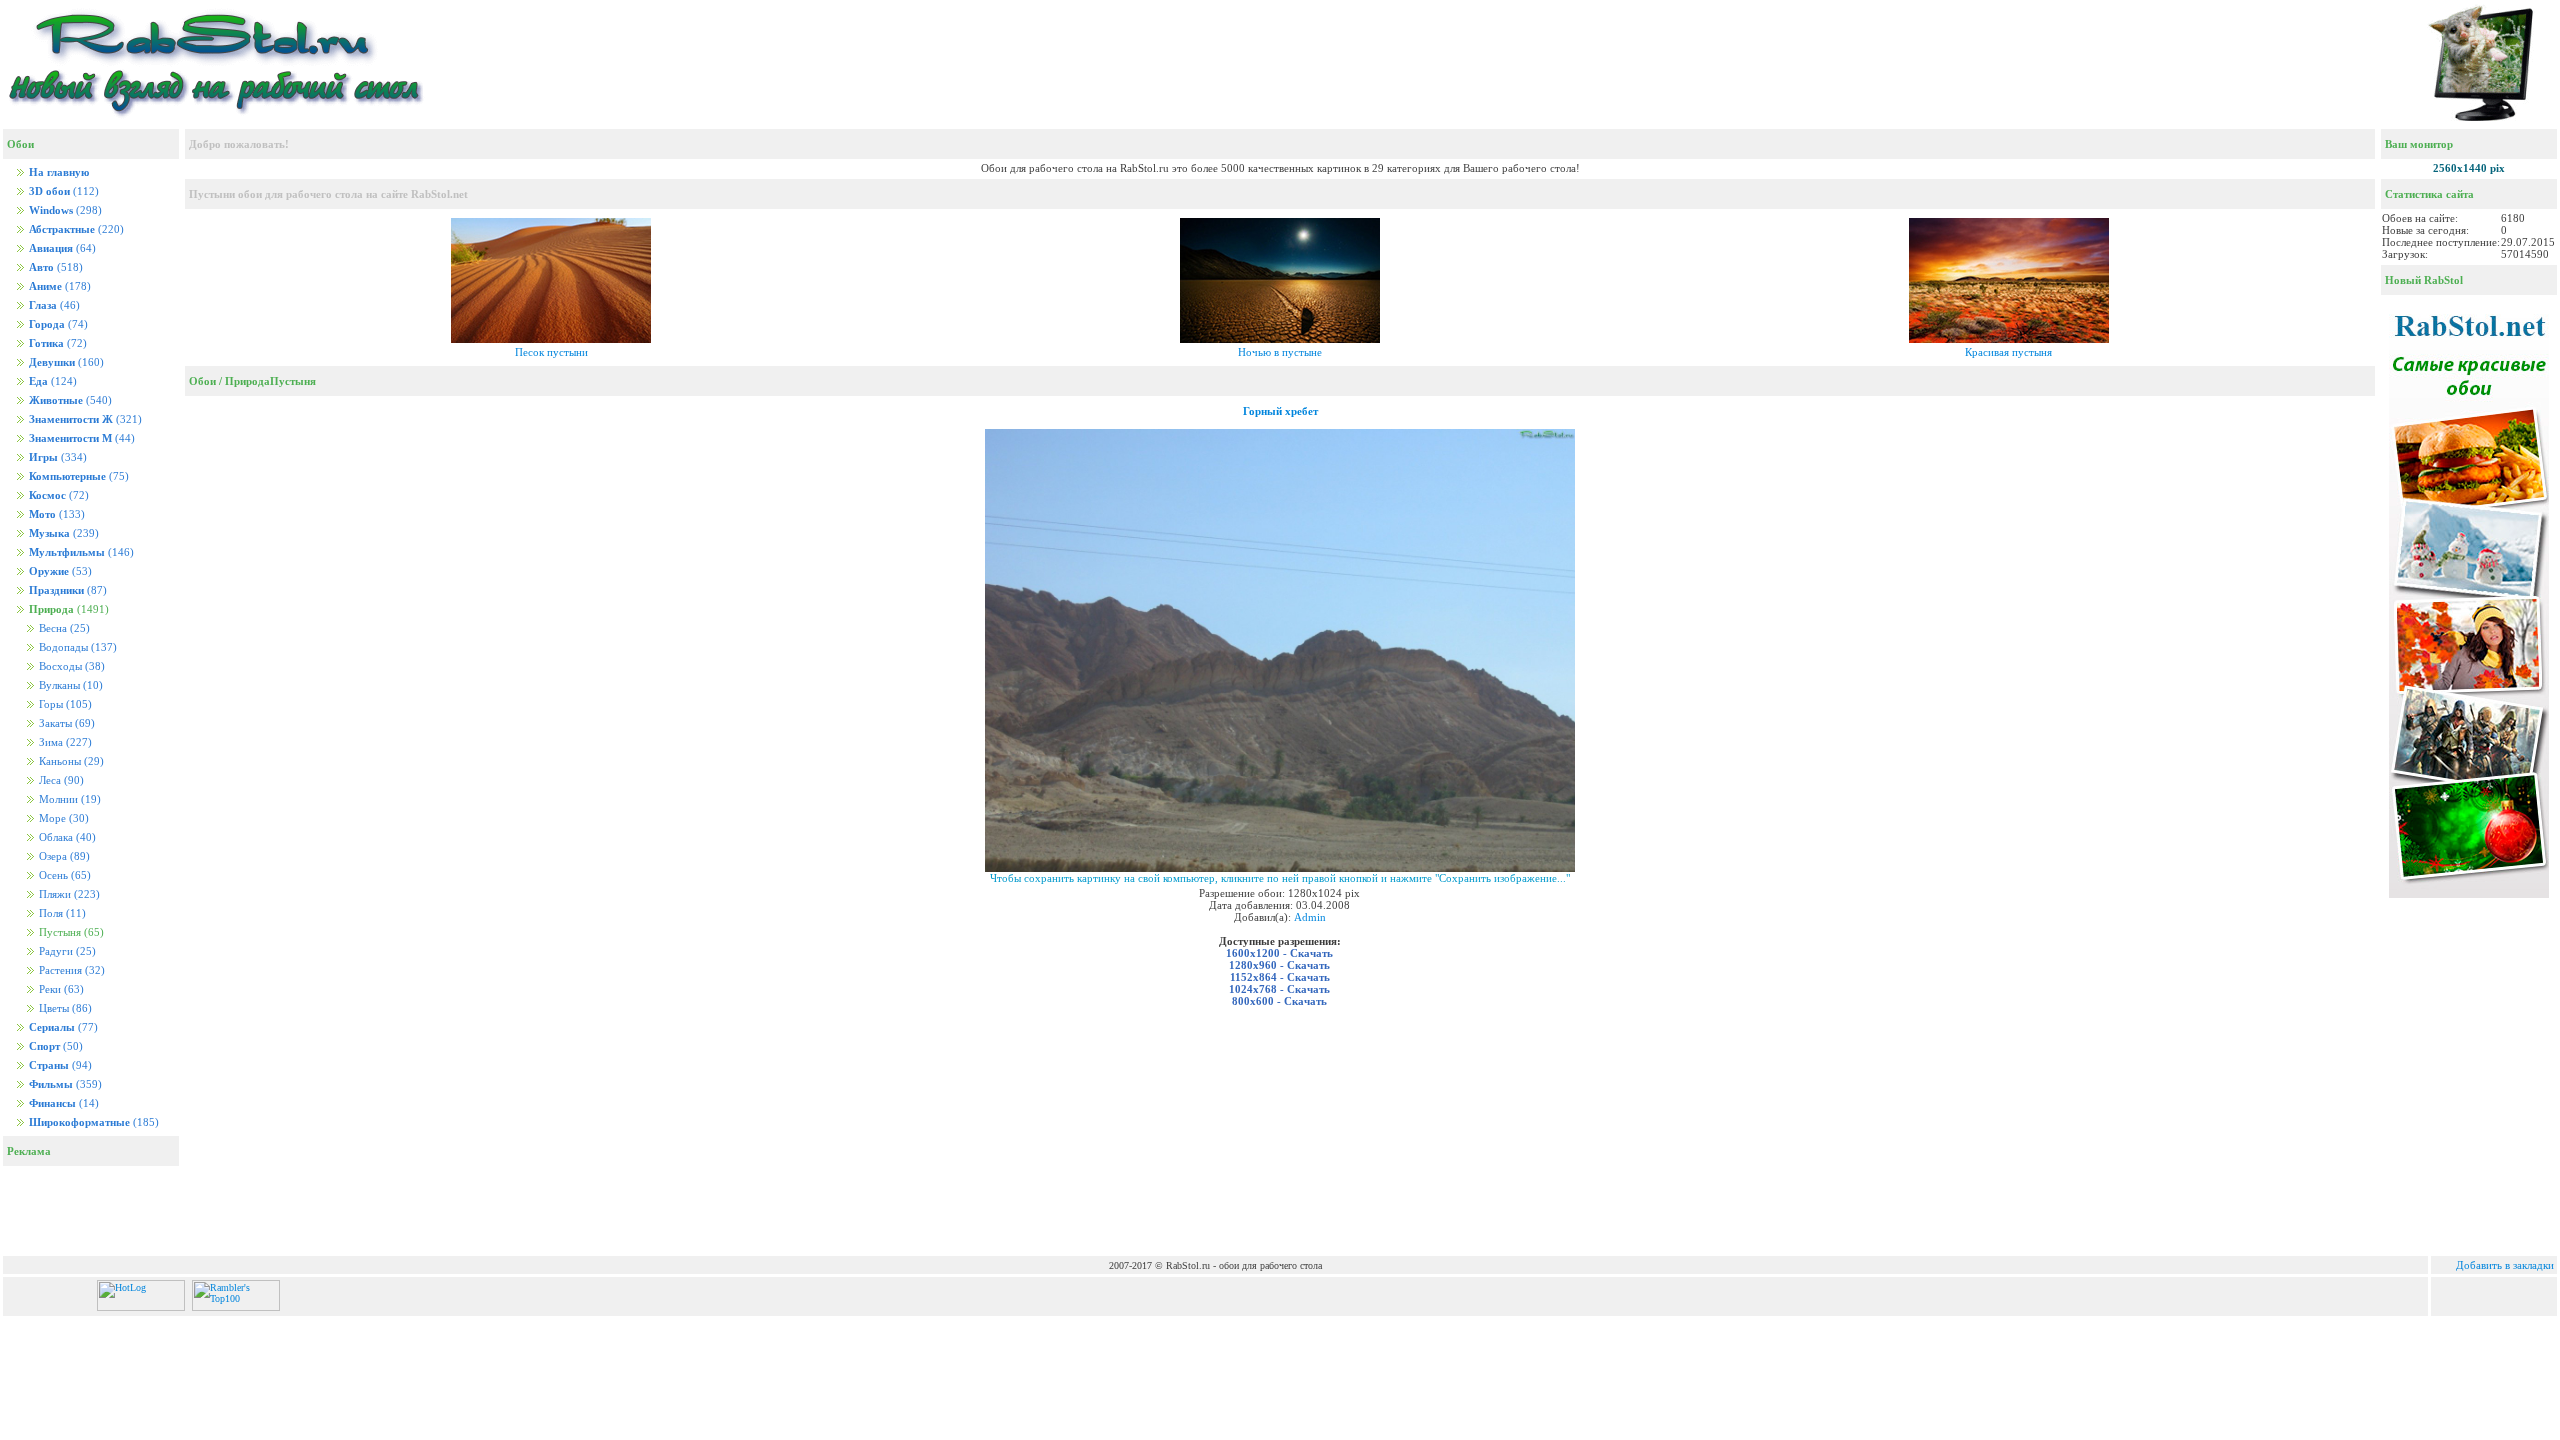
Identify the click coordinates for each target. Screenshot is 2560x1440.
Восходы (70, 666)
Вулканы (69, 685)
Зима (64, 742)
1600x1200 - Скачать (1279, 953)
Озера (63, 856)
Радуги (66, 951)
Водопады (76, 647)
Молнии (68, 799)
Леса (60, 780)
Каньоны (70, 761)
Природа (247, 381)
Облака (66, 837)
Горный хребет (1280, 411)
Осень (63, 875)
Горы (64, 704)
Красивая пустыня (2008, 352)
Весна (63, 628)
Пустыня (293, 381)
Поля (61, 913)
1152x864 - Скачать (1280, 977)
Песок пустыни (551, 352)
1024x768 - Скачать (1279, 989)
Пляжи (68, 894)
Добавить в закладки (2505, 1265)
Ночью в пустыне (1280, 352)
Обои (202, 381)
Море (62, 818)
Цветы (64, 1008)
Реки (60, 989)
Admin (1310, 917)
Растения (70, 970)
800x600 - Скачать (1279, 1001)
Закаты (65, 723)
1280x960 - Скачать (1279, 965)
